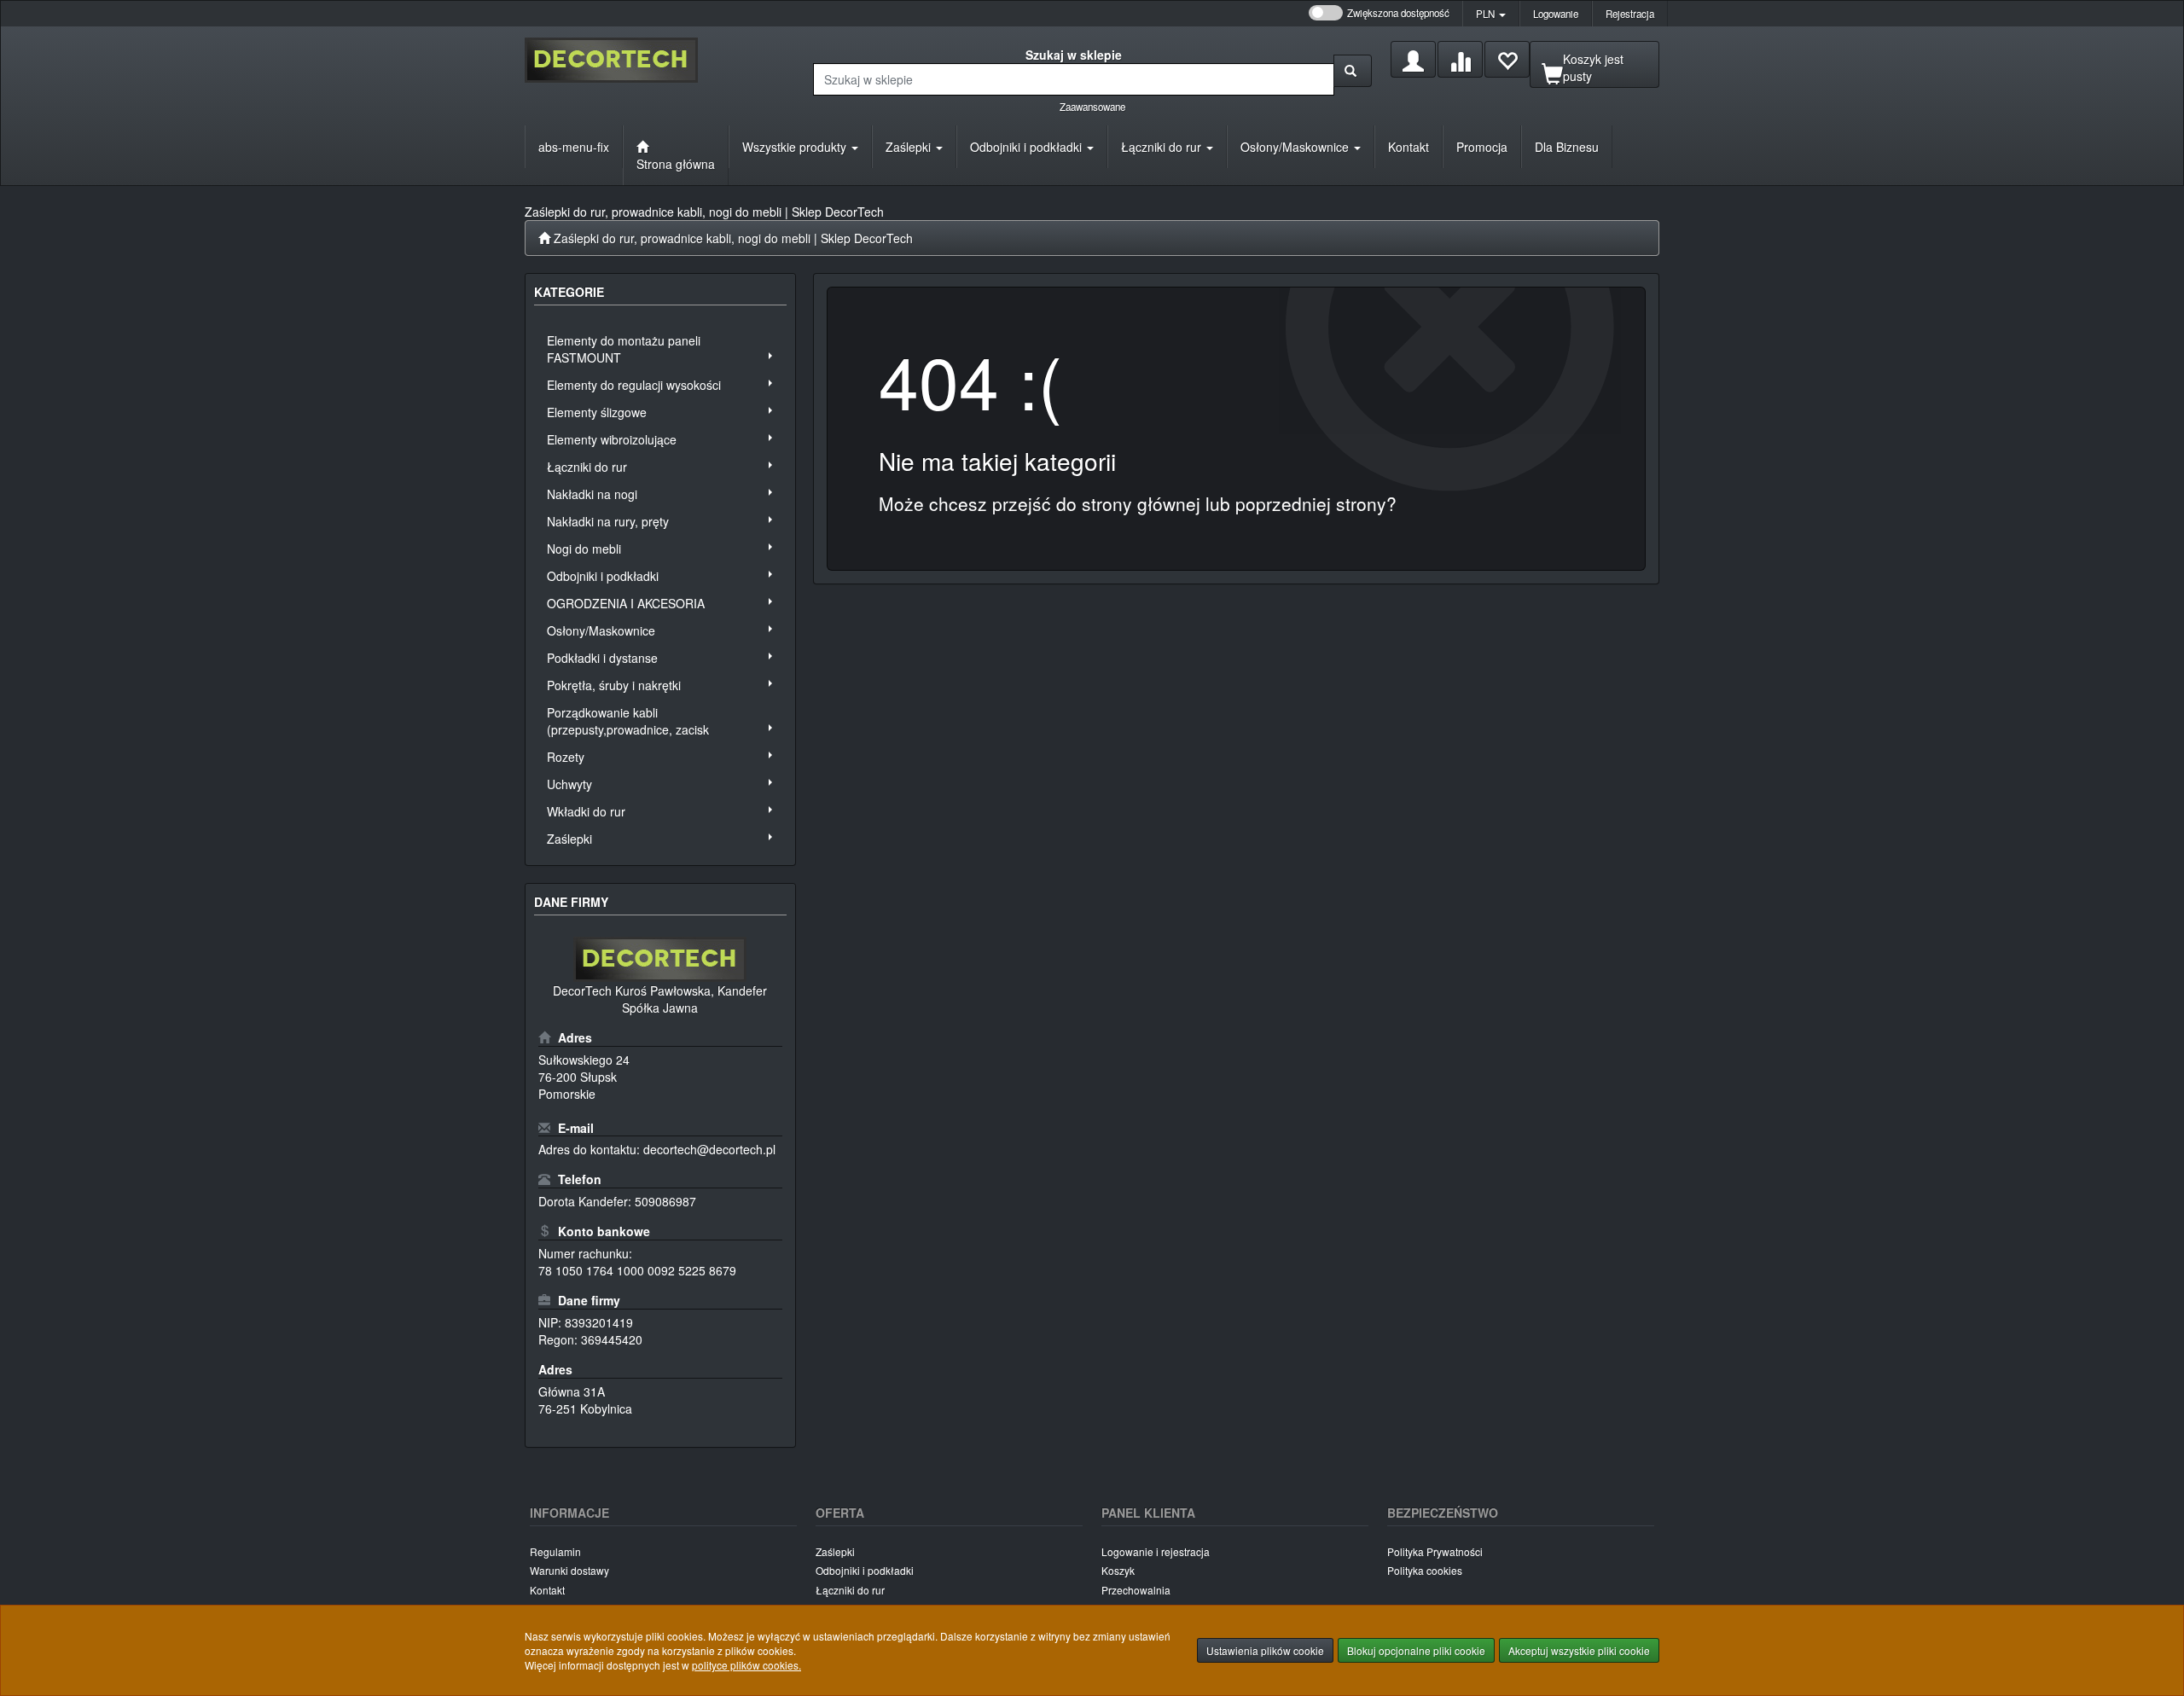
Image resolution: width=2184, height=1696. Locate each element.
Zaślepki (910, 147)
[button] (1491, 14)
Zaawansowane (1092, 107)
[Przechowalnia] (1507, 59)
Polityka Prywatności (1435, 1551)
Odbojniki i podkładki (1028, 147)
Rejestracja (1630, 14)
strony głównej (1141, 503)
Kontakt (547, 1590)
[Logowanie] (1413, 59)
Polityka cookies (1425, 1570)
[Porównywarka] (1460, 59)
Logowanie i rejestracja (1156, 1551)
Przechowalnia (1136, 1590)
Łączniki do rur (1163, 147)
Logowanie (1556, 14)
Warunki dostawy (569, 1570)
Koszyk (1118, 1570)
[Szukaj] (1353, 71)
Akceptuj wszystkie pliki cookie (1579, 1650)
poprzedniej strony (1311, 503)
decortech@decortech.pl (709, 1149)
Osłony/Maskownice (1296, 147)
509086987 (665, 1201)
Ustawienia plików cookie (1265, 1650)
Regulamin (555, 1551)
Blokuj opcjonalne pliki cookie (1416, 1650)
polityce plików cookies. (746, 1665)
